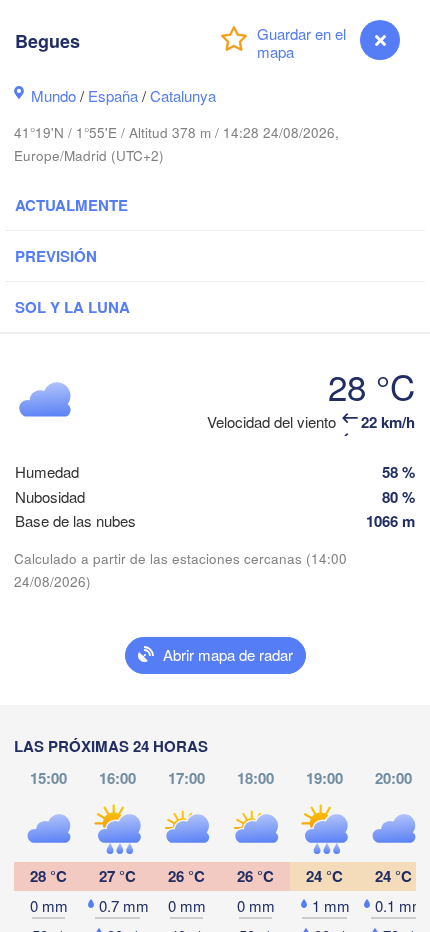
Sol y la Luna (72, 307)
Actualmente (71, 205)
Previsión (56, 256)
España (113, 95)
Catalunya (183, 95)
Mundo (53, 95)
